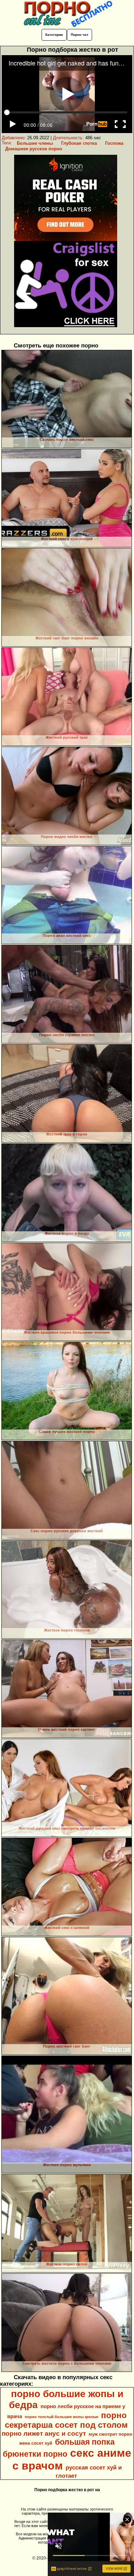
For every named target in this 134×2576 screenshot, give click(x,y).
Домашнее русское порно (34, 149)
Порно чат (80, 35)
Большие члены (35, 143)
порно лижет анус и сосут (44, 2433)
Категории (54, 35)
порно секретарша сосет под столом (66, 2420)
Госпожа (114, 143)
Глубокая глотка (79, 143)
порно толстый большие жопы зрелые (62, 2417)
